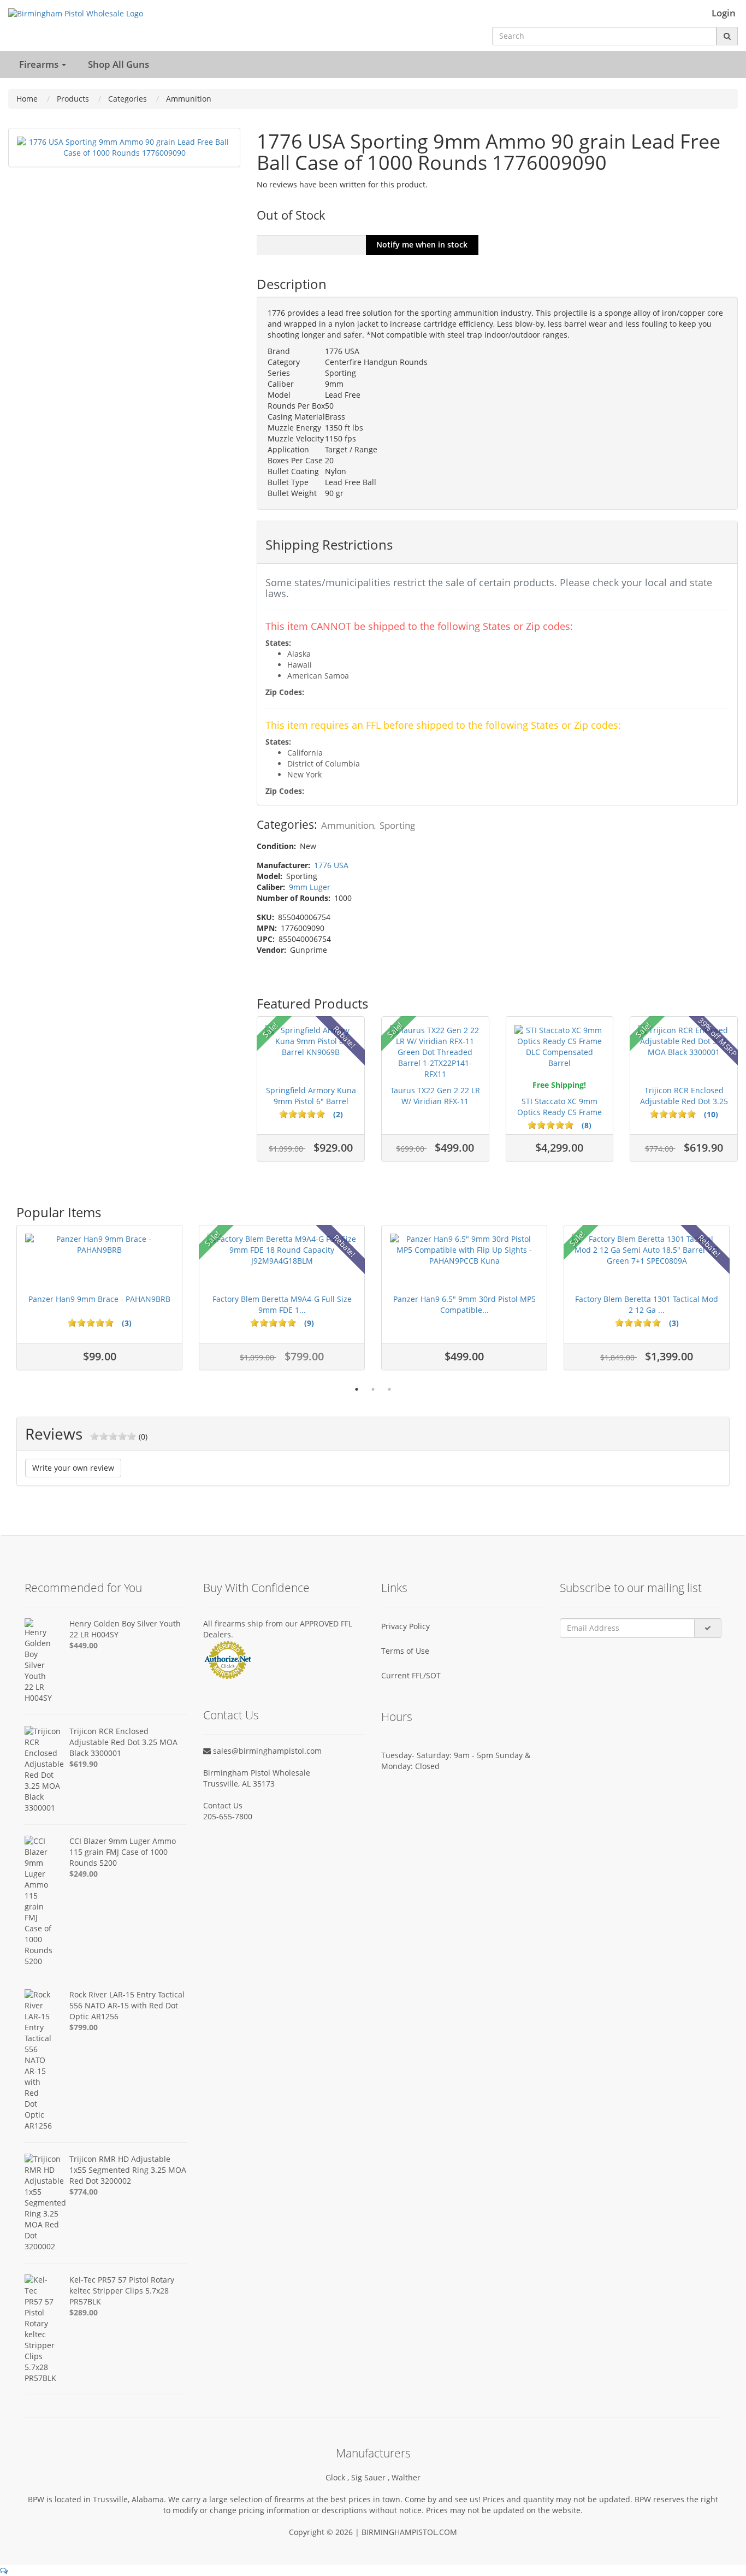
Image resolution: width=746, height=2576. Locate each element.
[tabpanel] (99, 1303)
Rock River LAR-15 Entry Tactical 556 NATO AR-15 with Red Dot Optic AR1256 (127, 2005)
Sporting (397, 825)
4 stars (100, 1323)
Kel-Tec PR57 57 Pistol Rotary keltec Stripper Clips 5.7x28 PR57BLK (122, 2291)
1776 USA (331, 865)
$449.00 (84, 1645)
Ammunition (348, 825)
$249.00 (84, 1874)
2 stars (81, 1323)
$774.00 (84, 2192)
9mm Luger (310, 887)
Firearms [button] (40, 64)
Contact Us (223, 1805)
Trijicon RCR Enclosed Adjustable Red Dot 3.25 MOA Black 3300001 (123, 1742)
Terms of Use (405, 1651)
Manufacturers (373, 2453)
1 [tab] (357, 1389)
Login (724, 13)
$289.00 (84, 2312)
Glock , (338, 2477)
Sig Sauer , (371, 2477)
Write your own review (73, 1468)
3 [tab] (389, 1389)
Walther (406, 2477)
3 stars (91, 1323)
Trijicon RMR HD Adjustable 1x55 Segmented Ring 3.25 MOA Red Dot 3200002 (128, 2170)
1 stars (72, 1323)
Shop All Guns (119, 64)
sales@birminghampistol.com (266, 1751)
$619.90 (84, 1764)
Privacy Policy (405, 1626)
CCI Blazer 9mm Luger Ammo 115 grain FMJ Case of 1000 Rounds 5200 (123, 1852)
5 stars (109, 1323)
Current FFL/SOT (411, 1675)
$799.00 (84, 2027)
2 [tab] (373, 1389)
